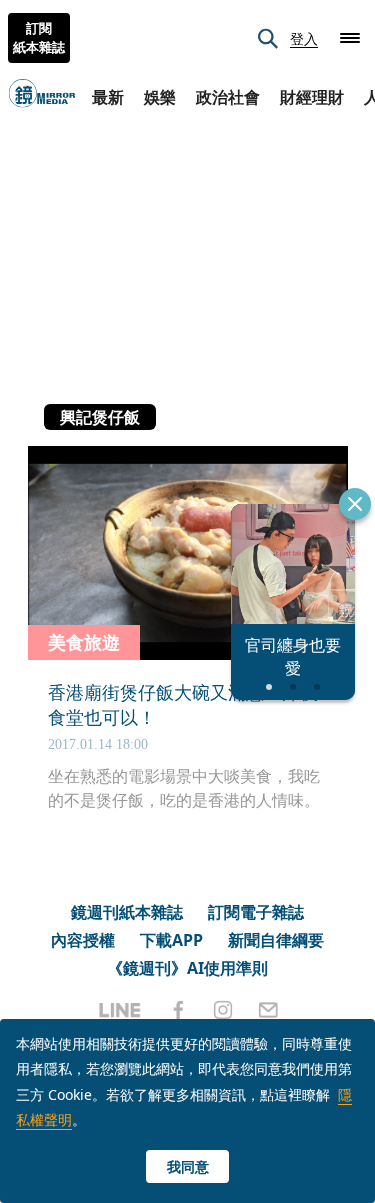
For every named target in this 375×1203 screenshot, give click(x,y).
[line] (120, 1010)
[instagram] (223, 1010)
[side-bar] (350, 38)
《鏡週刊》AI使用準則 (187, 968)
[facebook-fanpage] (178, 1010)
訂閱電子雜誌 (256, 912)
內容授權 (83, 940)
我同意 (188, 1166)
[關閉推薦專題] (355, 504)
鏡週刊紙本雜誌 (127, 912)
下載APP (171, 940)
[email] (268, 1010)
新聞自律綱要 (276, 940)
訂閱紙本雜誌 (39, 38)
